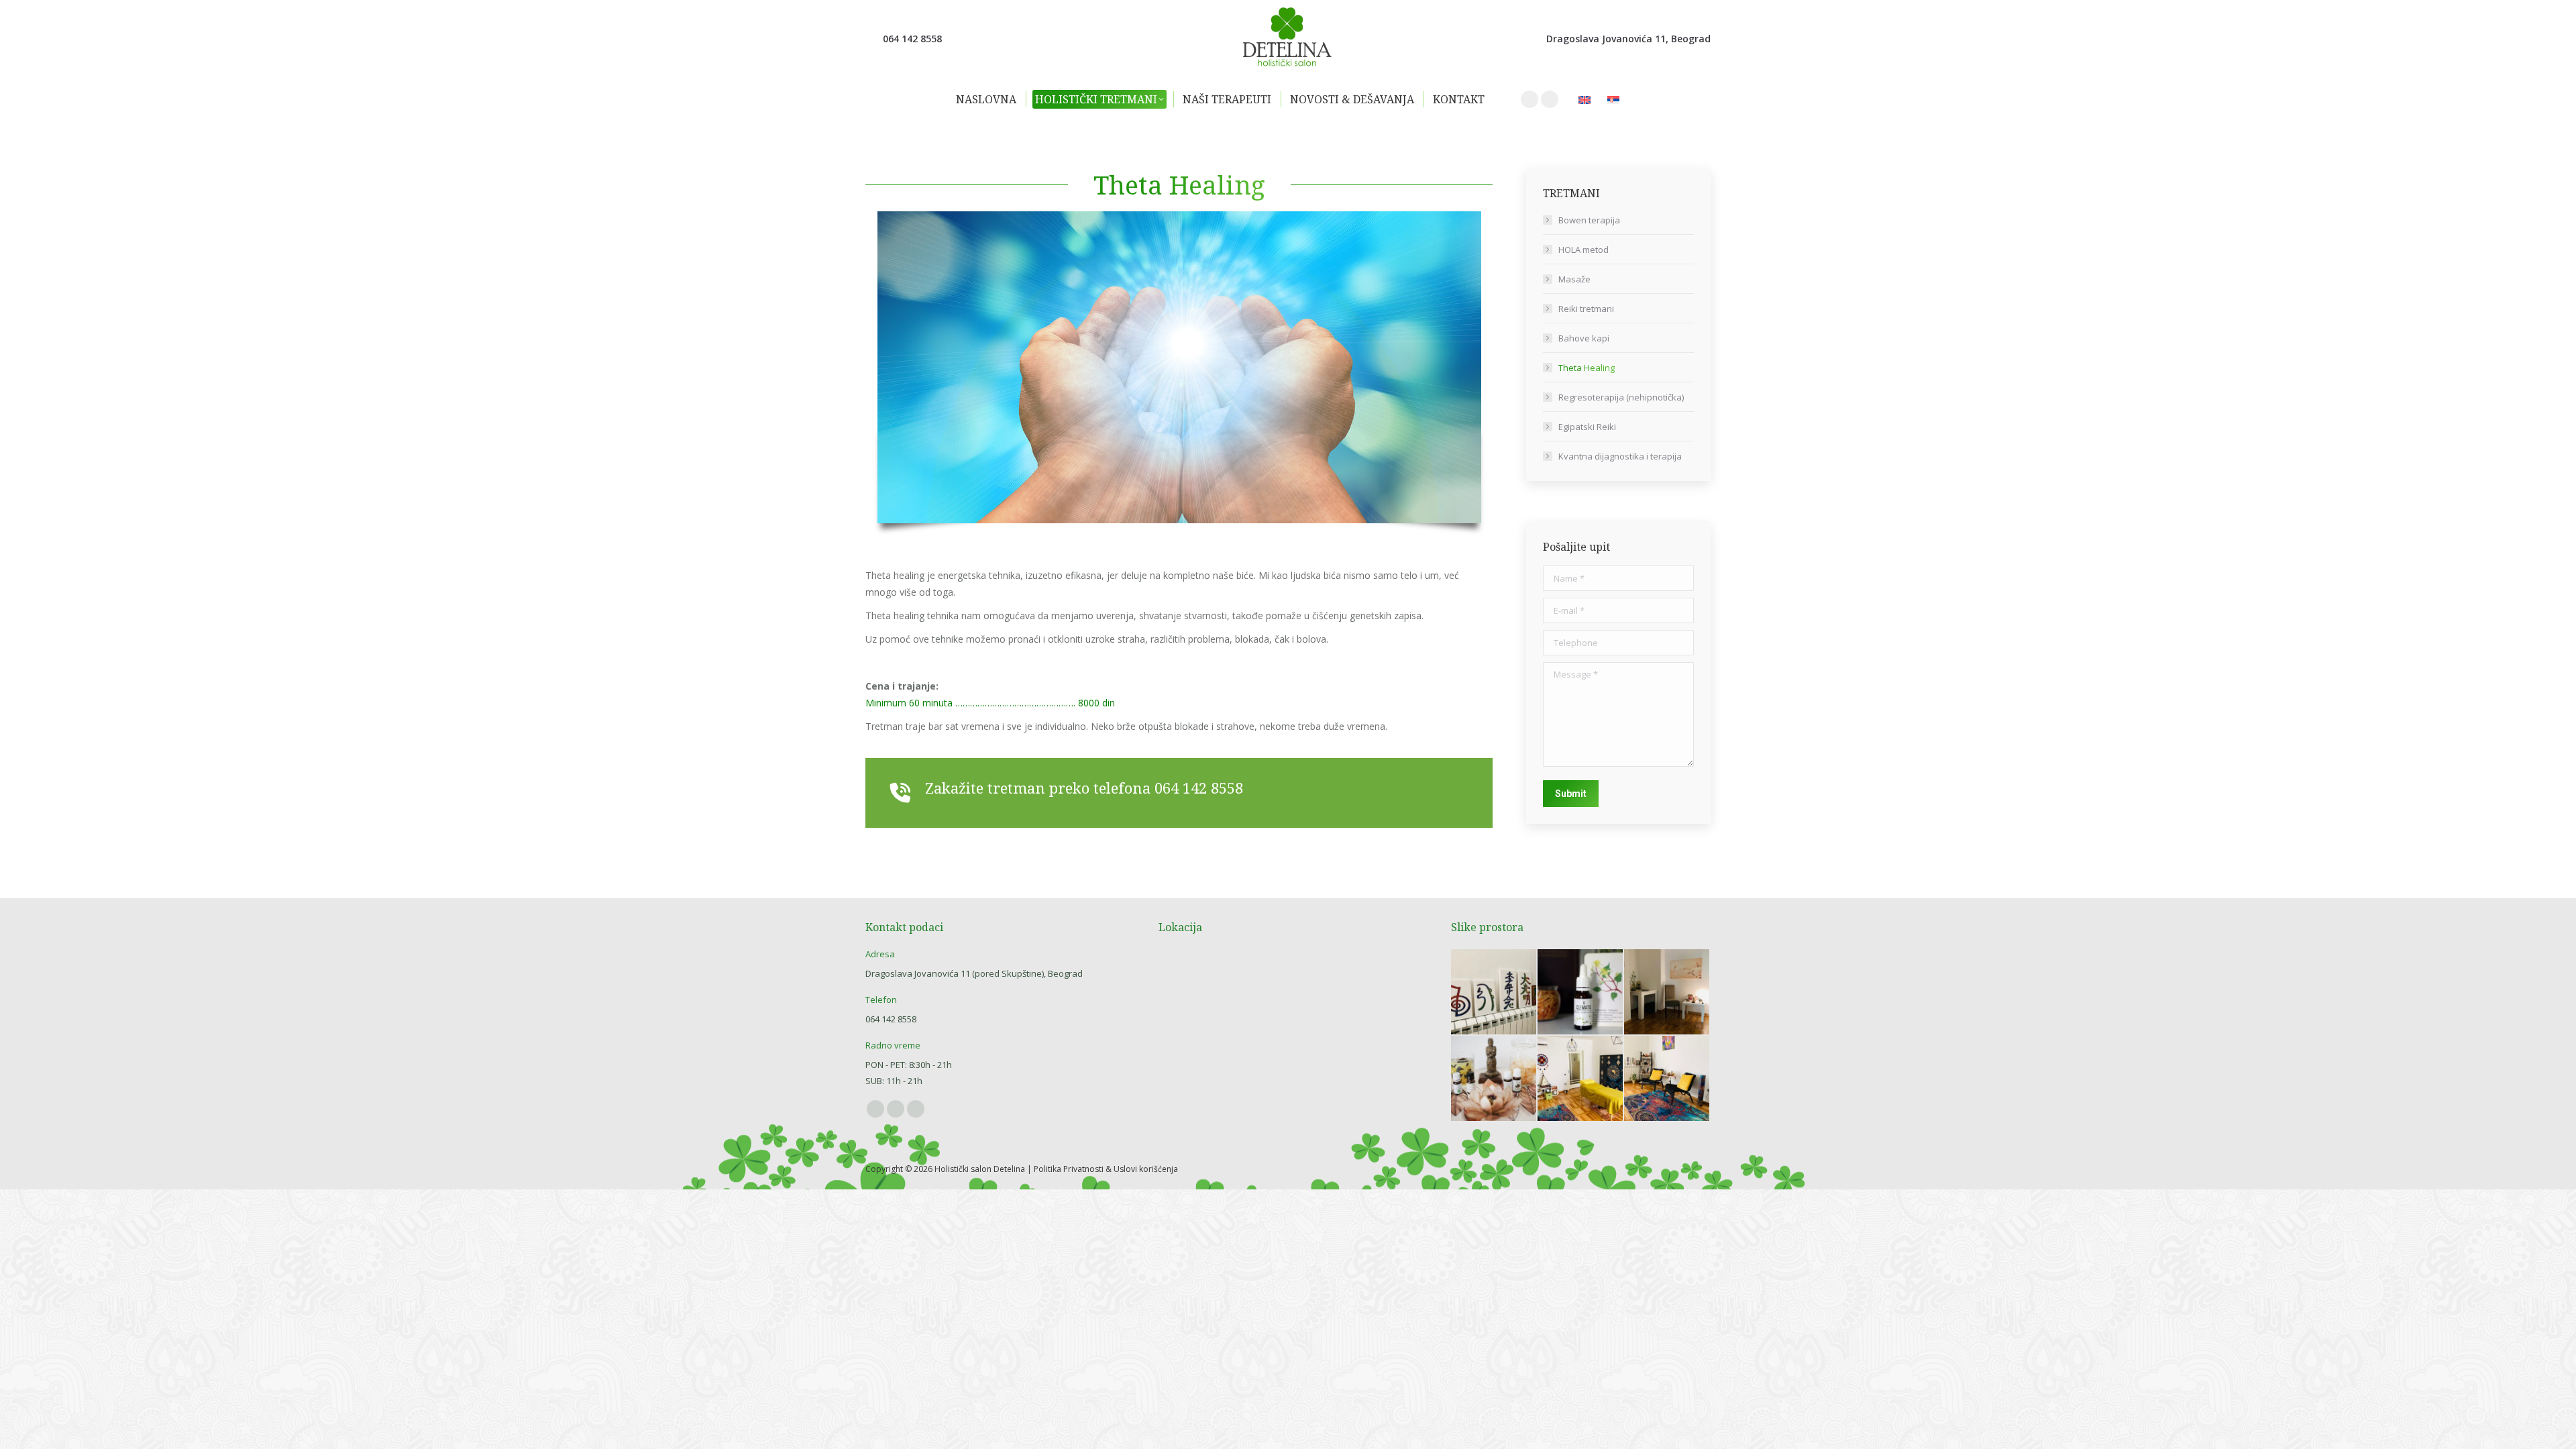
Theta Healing (1587, 368)
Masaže (1574, 279)
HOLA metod (1584, 250)
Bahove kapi (1584, 338)
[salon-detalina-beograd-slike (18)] (1667, 992)
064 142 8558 (1199, 788)
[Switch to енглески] (1586, 100)
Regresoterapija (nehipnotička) (1621, 397)
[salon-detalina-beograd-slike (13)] (1494, 992)
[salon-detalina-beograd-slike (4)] (1581, 992)
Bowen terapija (1589, 220)
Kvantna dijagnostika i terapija (1620, 456)
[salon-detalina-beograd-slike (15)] (1667, 1079)
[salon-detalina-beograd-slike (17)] (1581, 1079)
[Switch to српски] (1615, 100)
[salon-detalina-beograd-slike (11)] (1494, 1079)
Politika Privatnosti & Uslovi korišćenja (1106, 1169)
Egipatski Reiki (1587, 427)
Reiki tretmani (1586, 309)
